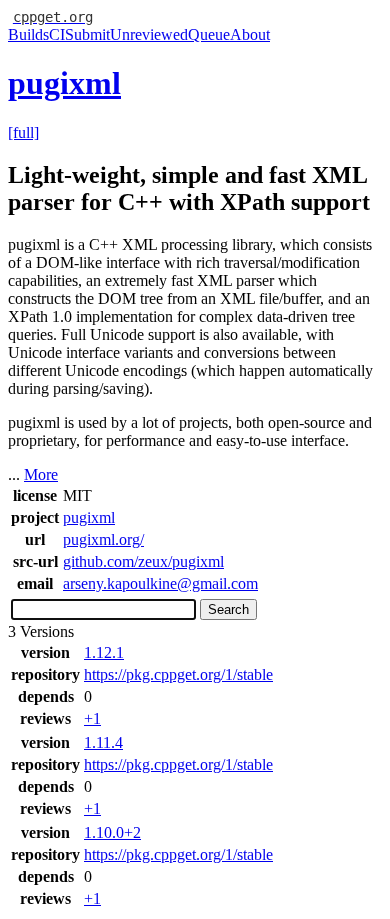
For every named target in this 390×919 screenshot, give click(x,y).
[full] (23, 132)
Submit (87, 34)
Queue (209, 34)
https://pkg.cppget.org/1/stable (178, 674)
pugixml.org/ (103, 539)
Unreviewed (149, 34)
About (250, 34)
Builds (28, 34)
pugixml (64, 83)
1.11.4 (103, 742)
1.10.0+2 (112, 832)
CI (57, 34)
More (41, 474)
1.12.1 (104, 652)
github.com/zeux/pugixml (143, 561)
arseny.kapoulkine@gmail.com (160, 583)
